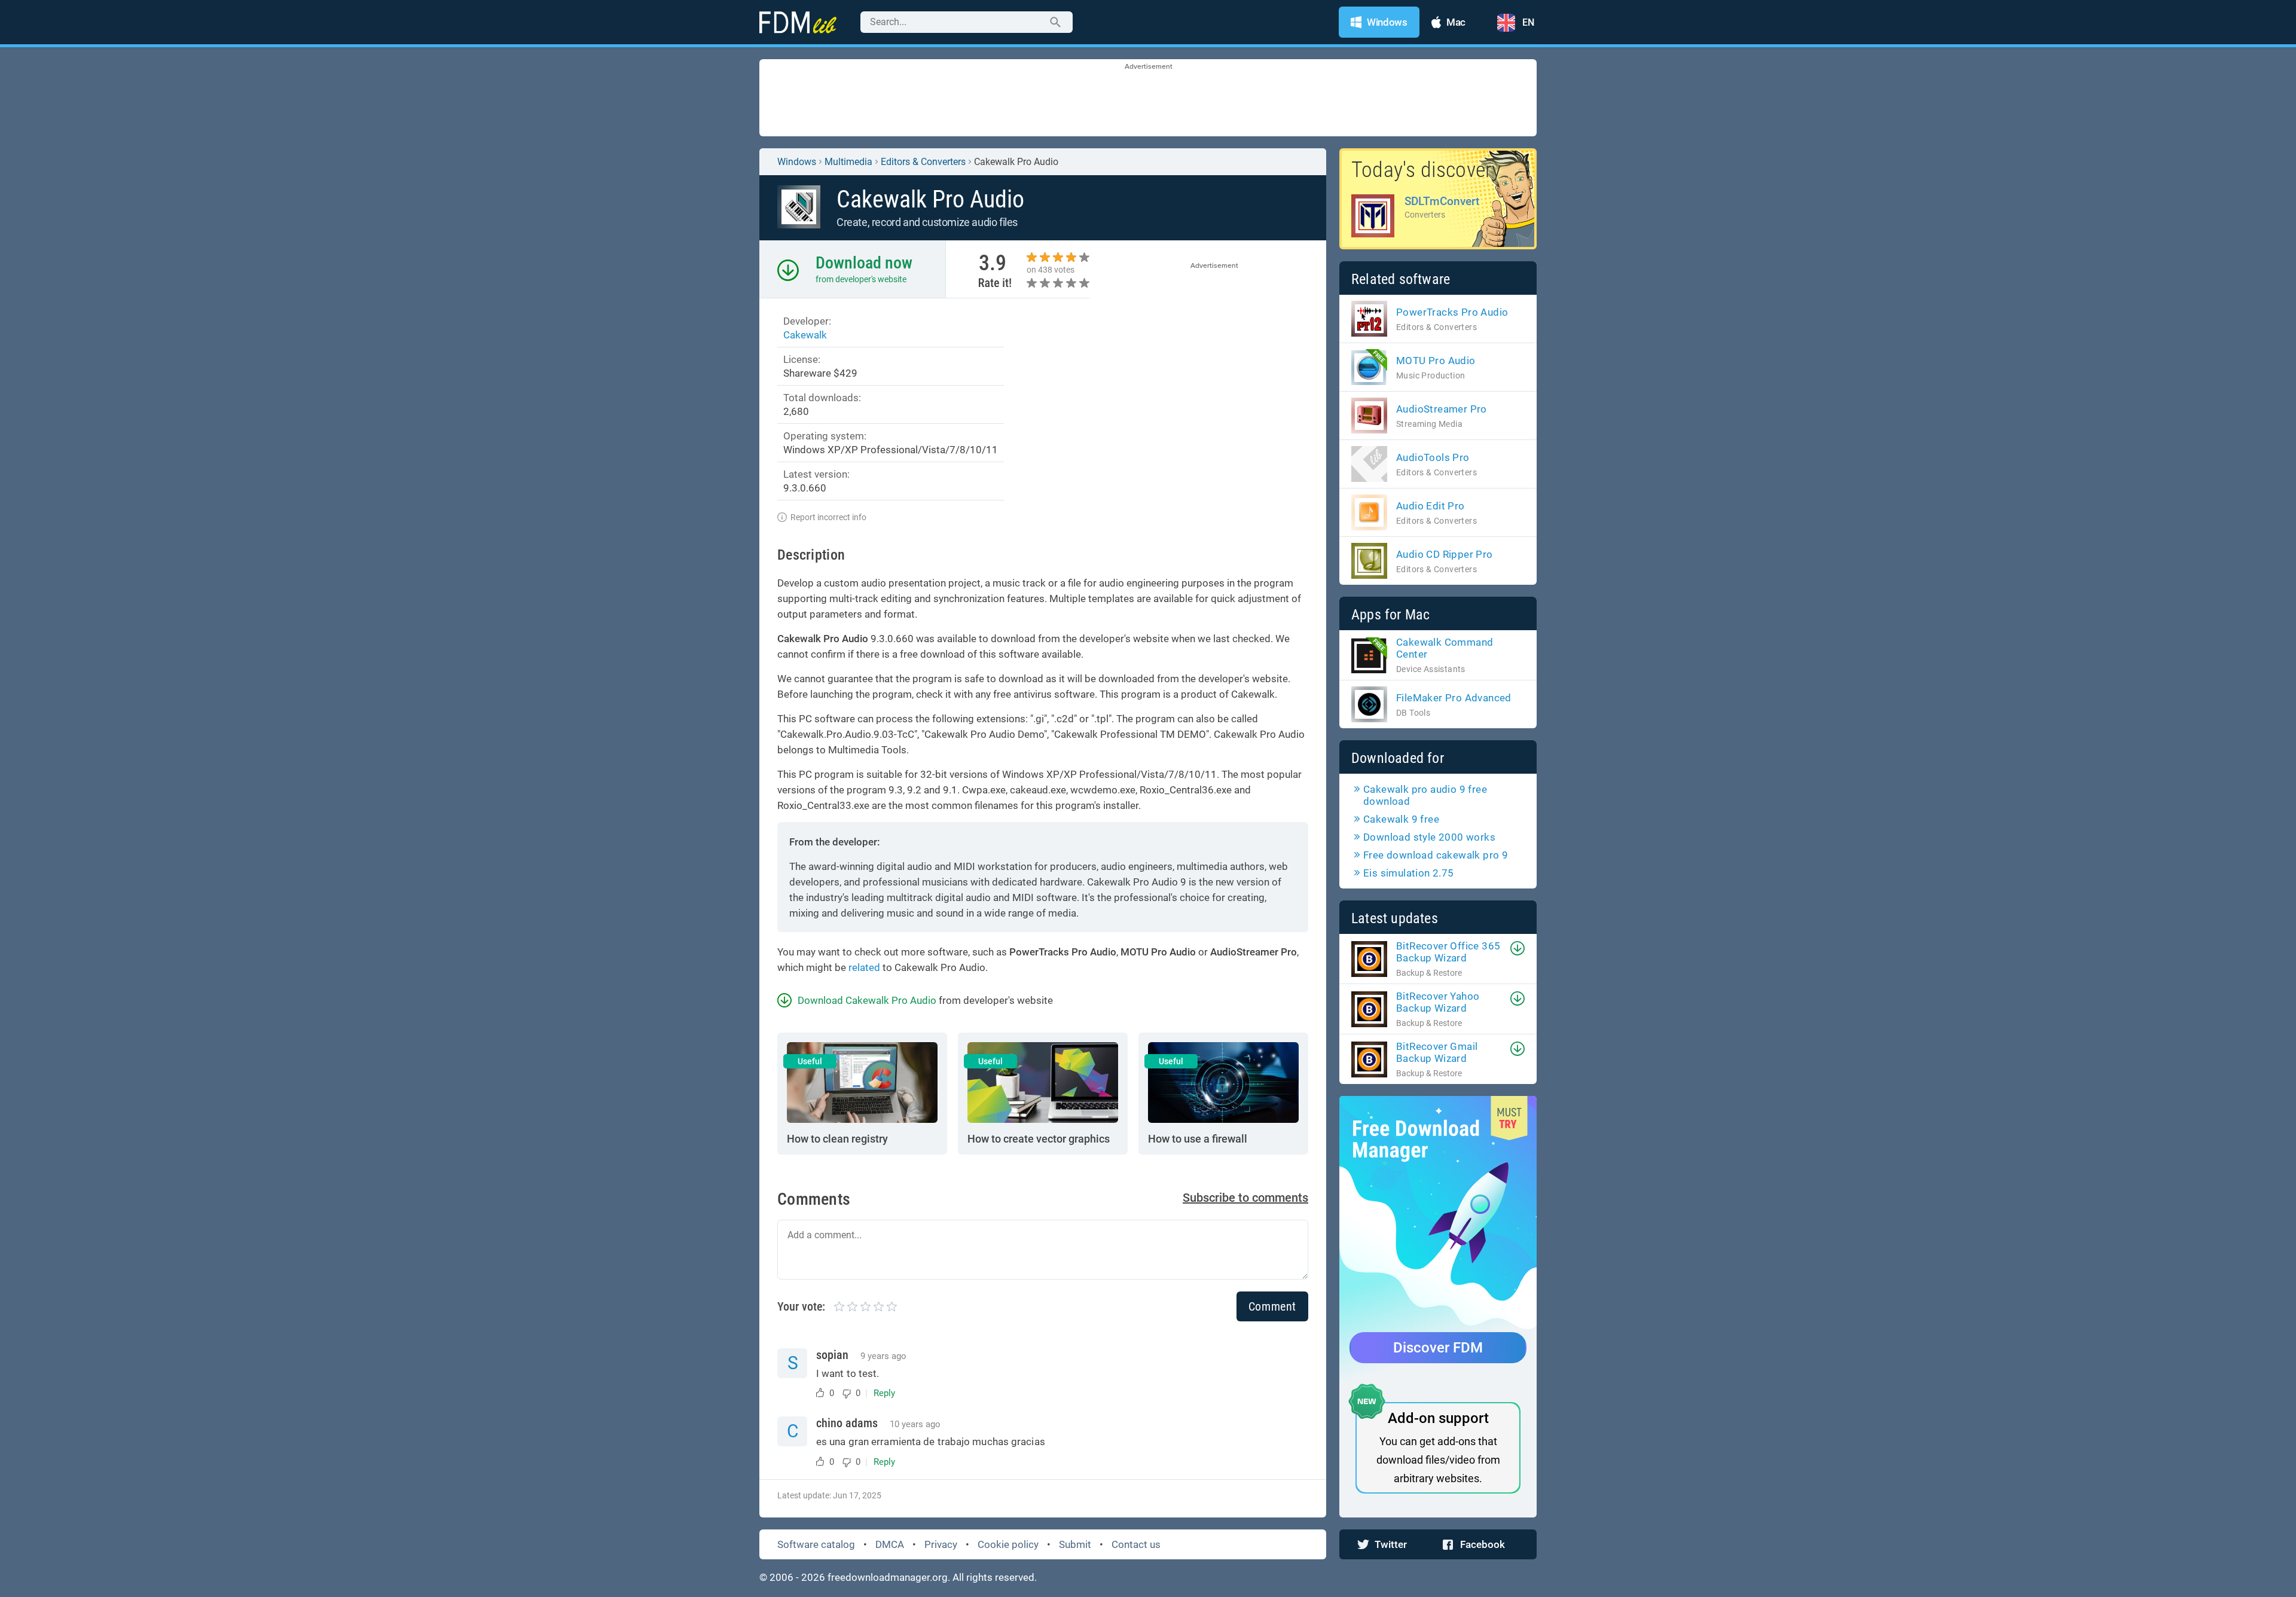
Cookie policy (1008, 1544)
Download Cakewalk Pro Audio (867, 1000)
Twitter (1391, 1544)
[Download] (1518, 948)
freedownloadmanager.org (888, 1577)
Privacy (941, 1544)
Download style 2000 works (1429, 837)
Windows (797, 162)
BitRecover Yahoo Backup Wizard (1438, 1002)
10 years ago (915, 1424)
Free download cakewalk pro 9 (1436, 855)
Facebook (1483, 1544)
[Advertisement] (1148, 99)
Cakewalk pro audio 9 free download (1425, 795)
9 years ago (883, 1356)
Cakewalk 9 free (1401, 819)
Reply (884, 1393)
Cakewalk (805, 335)
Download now (864, 263)
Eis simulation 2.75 (1409, 873)
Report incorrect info (828, 517)
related (864, 967)
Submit (1075, 1544)
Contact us (1136, 1544)
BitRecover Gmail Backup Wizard (1437, 1052)
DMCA (890, 1544)
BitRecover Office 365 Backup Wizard (1448, 952)
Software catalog (816, 1544)
